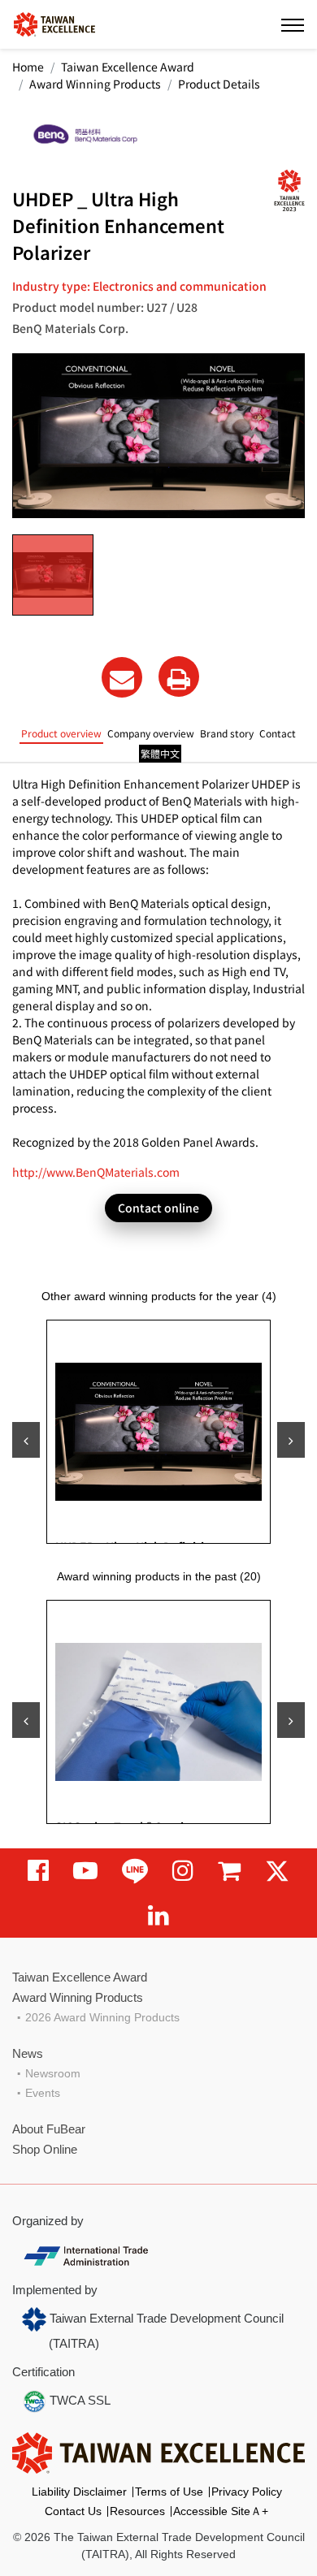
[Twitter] (277, 1871)
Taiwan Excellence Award (128, 67)
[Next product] (291, 1440)
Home (28, 67)
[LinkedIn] (158, 1915)
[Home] (54, 23)
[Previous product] (26, 1440)
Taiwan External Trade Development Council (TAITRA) (165, 2331)
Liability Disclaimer (79, 2492)
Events (43, 2093)
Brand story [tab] (227, 733)
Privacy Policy (247, 2492)
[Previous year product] (26, 1720)
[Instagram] (183, 1871)
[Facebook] (38, 1871)
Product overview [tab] (61, 733)
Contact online (158, 1208)
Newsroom (53, 2073)
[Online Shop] (229, 1871)
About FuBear (49, 2129)
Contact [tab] (278, 733)
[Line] (135, 1871)
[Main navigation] (293, 24)
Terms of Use (169, 2492)
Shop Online (45, 2149)
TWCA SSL (78, 2400)
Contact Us (73, 2511)
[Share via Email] (122, 677)
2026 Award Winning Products (102, 2017)
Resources (137, 2511)
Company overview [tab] (151, 733)
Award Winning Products (95, 84)
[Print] (179, 676)
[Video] (85, 1871)
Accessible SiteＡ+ (221, 2511)
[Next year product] (291, 1720)
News (28, 2053)
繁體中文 (160, 753)
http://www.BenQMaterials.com (96, 1172)
